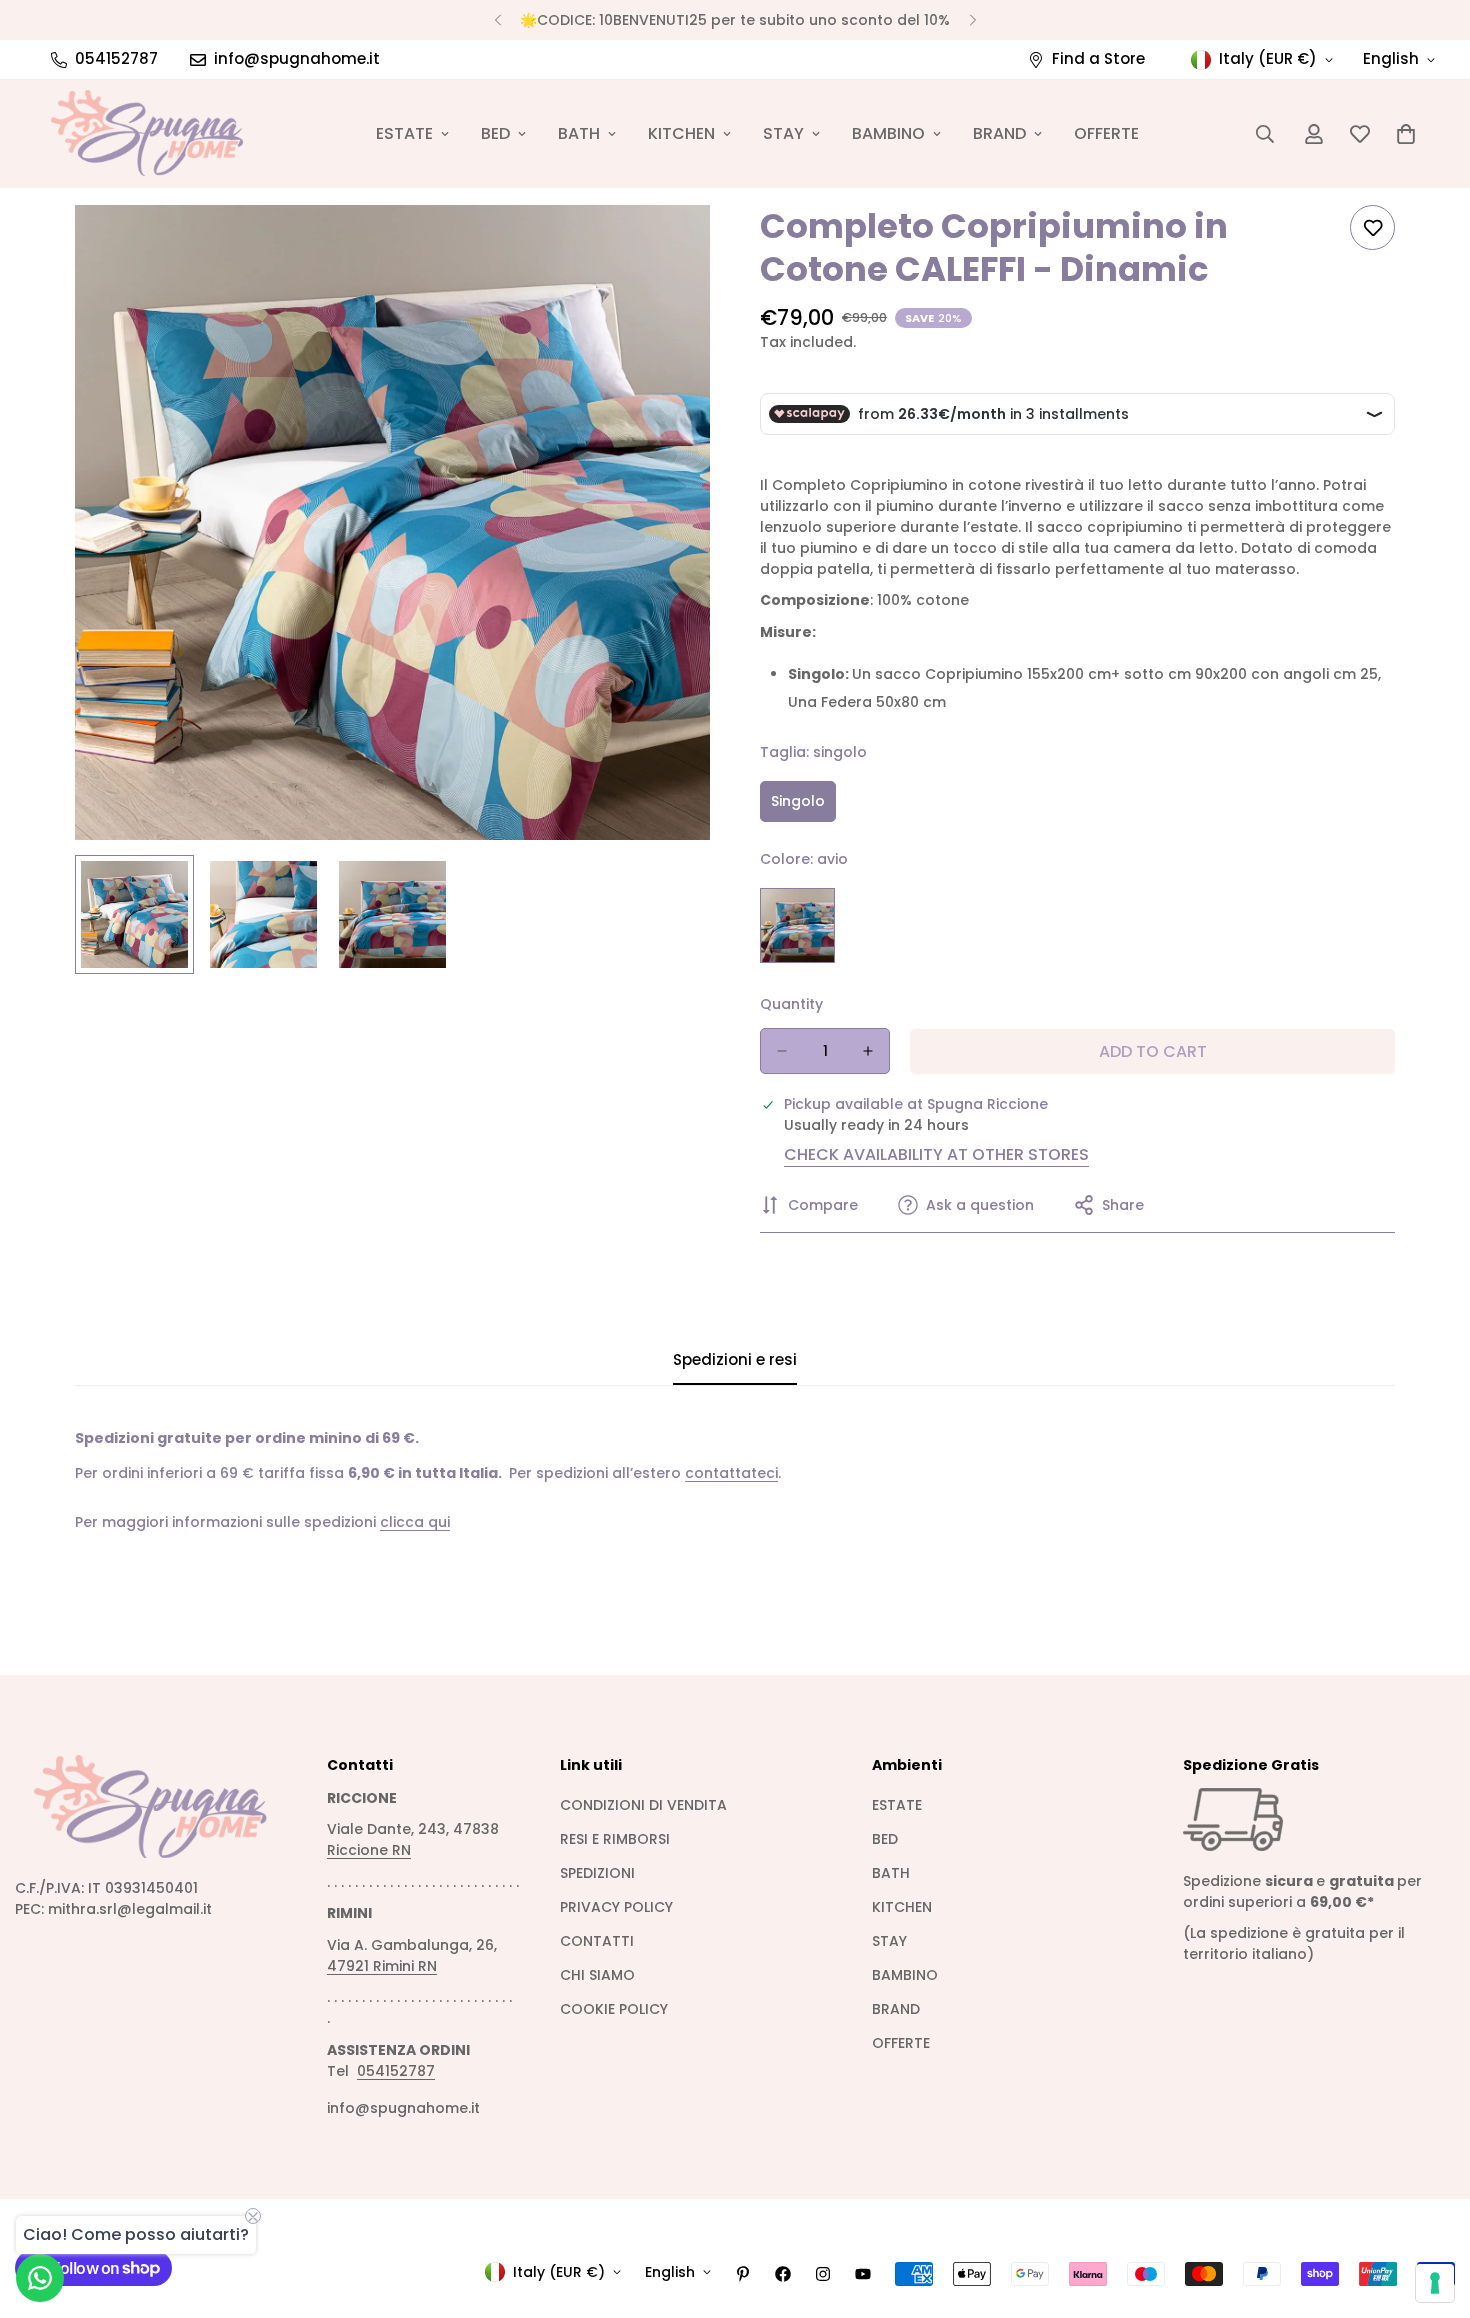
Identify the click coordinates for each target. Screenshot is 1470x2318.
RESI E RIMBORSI (615, 1839)
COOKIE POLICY (614, 2009)
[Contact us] (40, 2278)
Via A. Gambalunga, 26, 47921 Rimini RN (412, 1955)
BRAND (999, 133)
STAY (783, 133)
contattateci (731, 1473)
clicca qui (415, 1522)
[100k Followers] (823, 2274)
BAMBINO (888, 133)
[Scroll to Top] (1431, 2209)
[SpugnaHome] (147, 134)
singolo (803, 806)
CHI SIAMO (597, 1975)
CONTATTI (597, 1941)
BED (495, 133)
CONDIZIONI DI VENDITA (643, 1805)
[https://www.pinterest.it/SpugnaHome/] (743, 2274)
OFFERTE (1106, 133)
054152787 (396, 2071)
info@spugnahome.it (403, 2108)
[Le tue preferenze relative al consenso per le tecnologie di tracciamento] (1435, 2283)
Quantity (791, 1004)
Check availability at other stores (936, 1154)
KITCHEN (681, 133)
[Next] (972, 20)
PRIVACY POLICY (616, 1907)
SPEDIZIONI (597, 1873)
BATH (579, 133)
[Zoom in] (667, 247)
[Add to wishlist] (1372, 227)
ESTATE (404, 133)
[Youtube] (863, 2274)
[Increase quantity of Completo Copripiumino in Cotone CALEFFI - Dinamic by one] (868, 1051)
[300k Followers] (783, 2274)
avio (797, 925)
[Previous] (497, 20)
